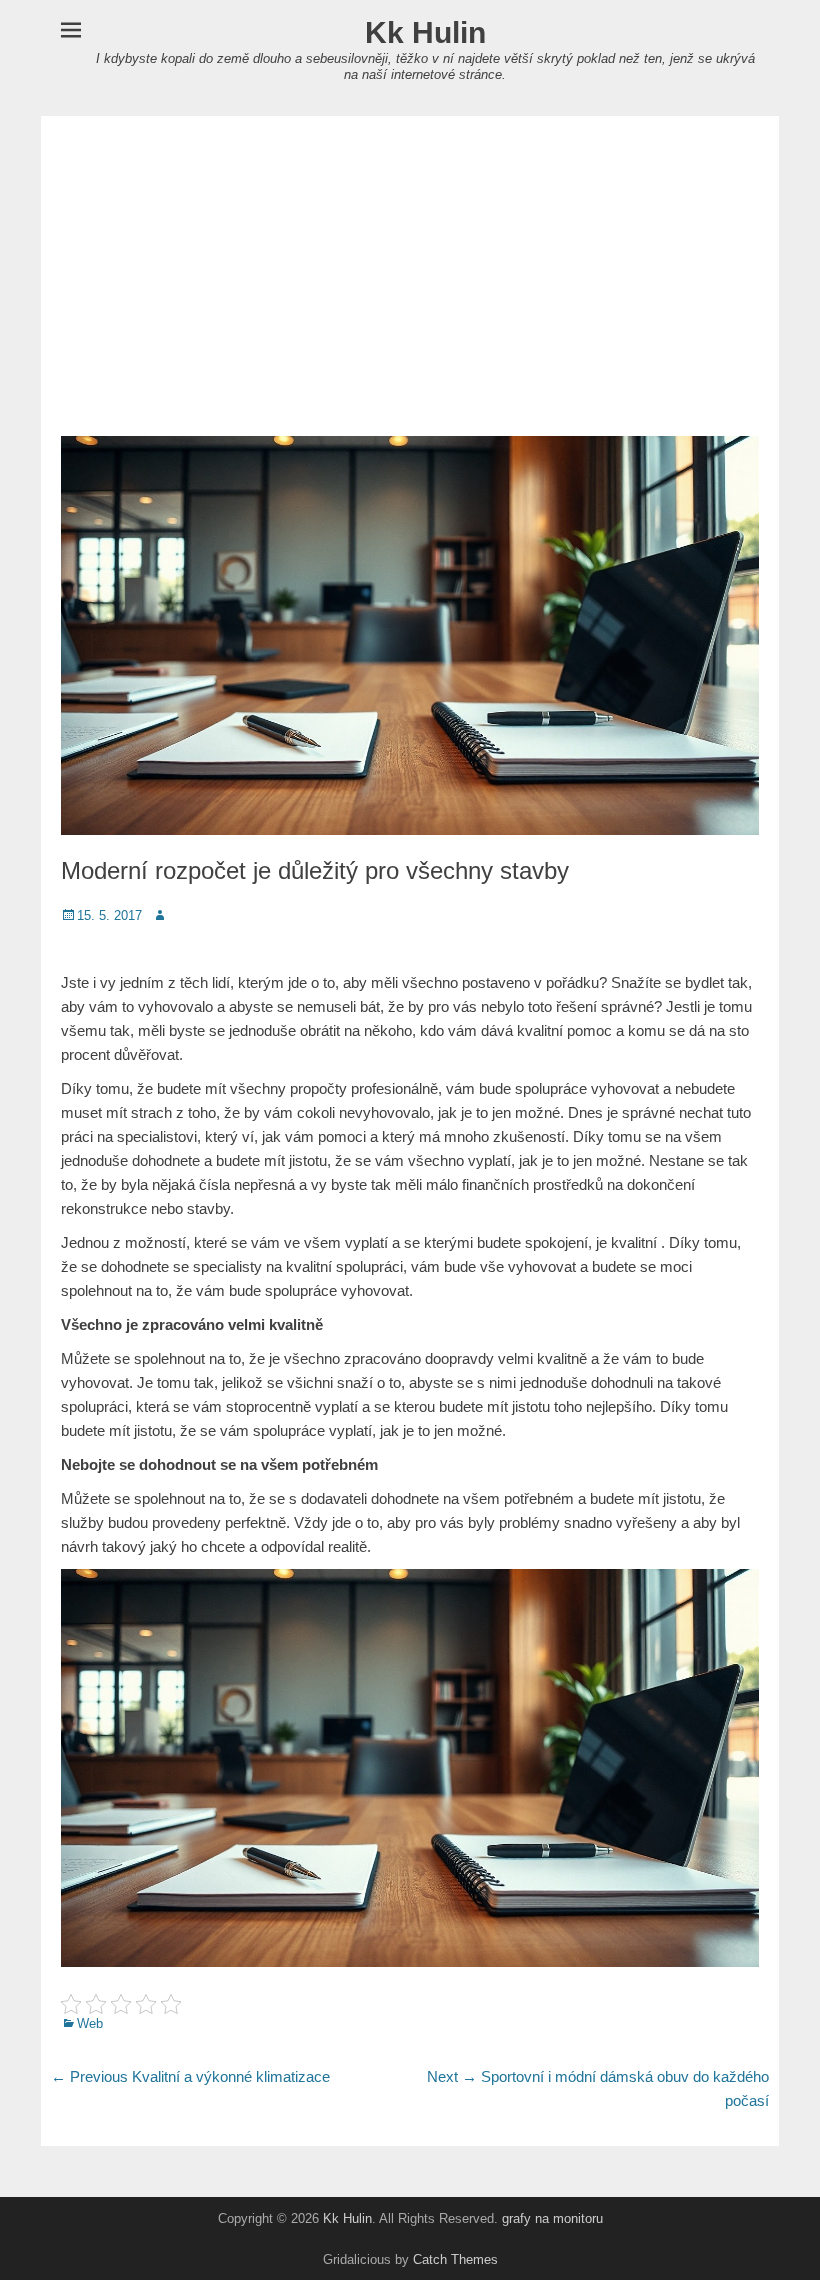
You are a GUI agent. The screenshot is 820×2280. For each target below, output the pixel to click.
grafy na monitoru (552, 2218)
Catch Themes (455, 2259)
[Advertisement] (410, 276)
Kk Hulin (425, 32)
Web (90, 2023)
